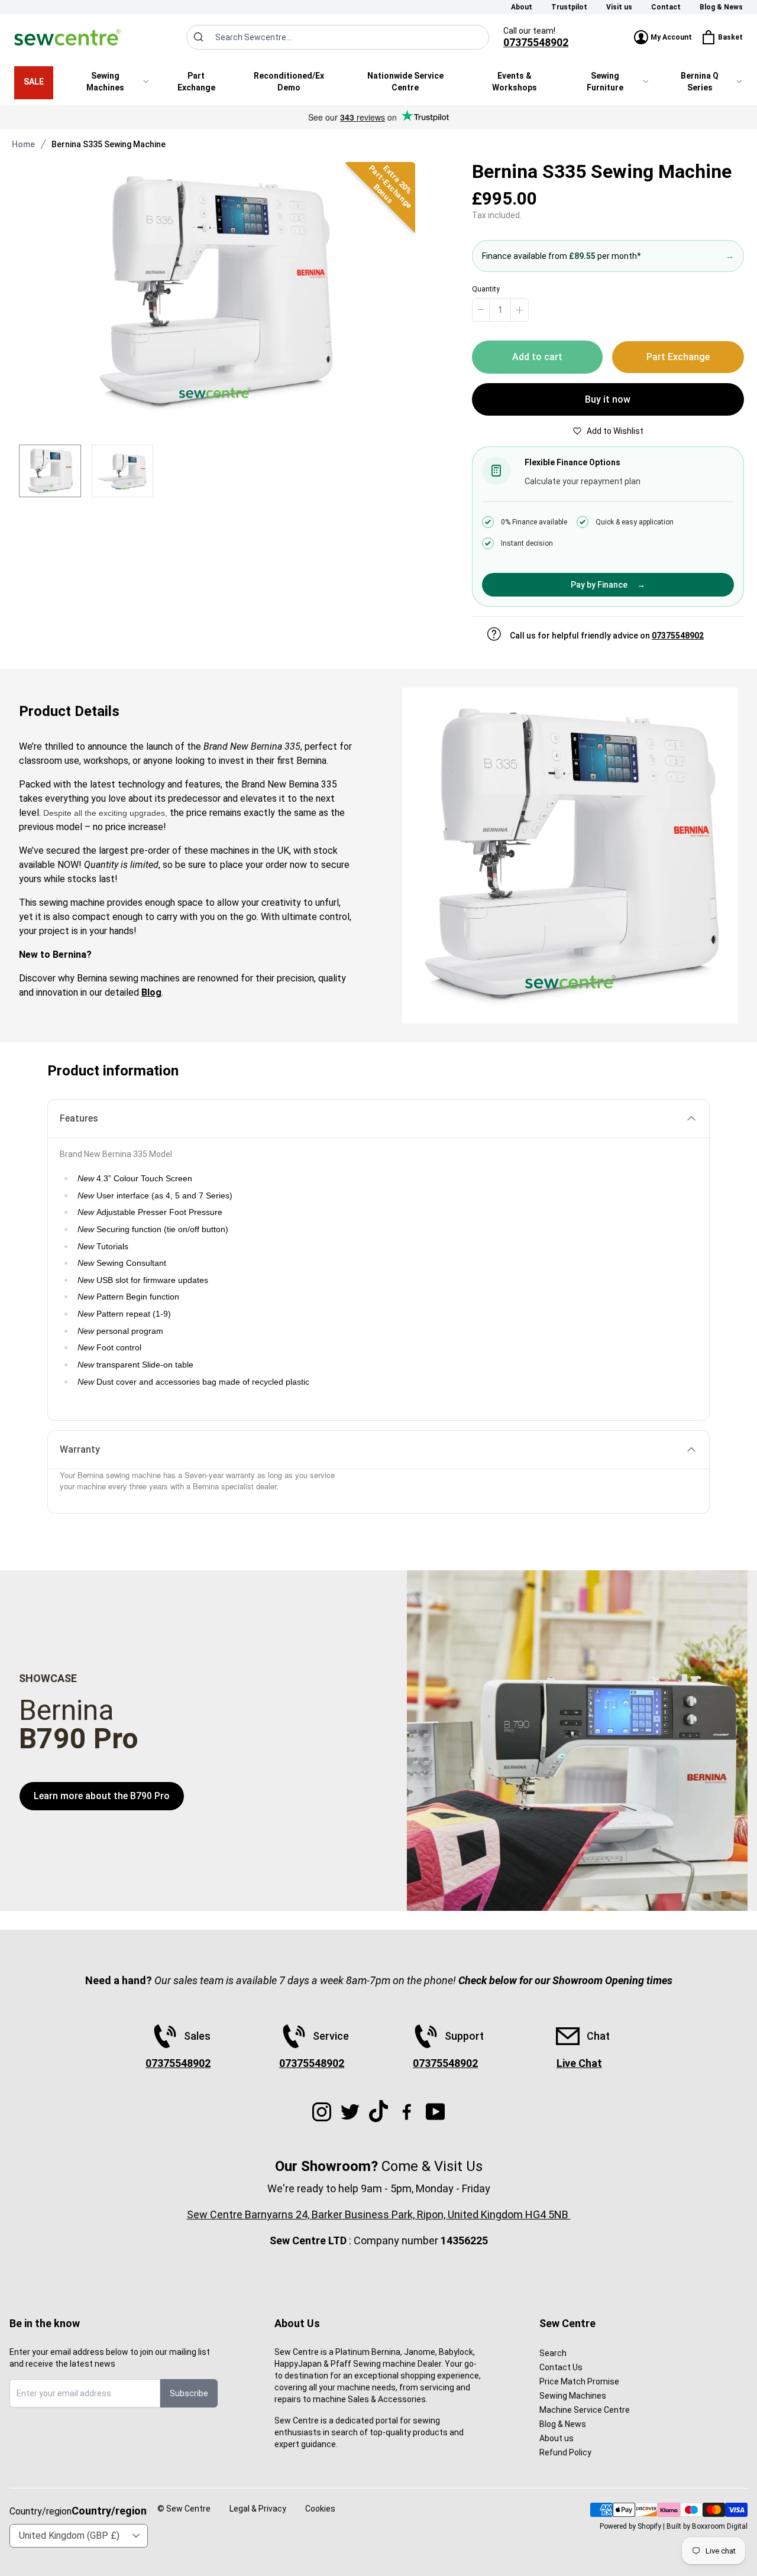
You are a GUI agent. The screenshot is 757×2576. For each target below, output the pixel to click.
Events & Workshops (515, 82)
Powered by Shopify (630, 2526)
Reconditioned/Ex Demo (289, 82)
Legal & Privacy (258, 2509)
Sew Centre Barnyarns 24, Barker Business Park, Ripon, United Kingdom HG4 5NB (379, 2214)
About (522, 7)
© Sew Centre (184, 2509)
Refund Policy (565, 2452)
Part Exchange (196, 82)
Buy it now (608, 399)
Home (23, 144)
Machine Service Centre (585, 2410)
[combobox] (338, 37)
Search (553, 2353)
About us (557, 2438)
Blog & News (721, 7)
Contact (666, 7)
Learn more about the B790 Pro (102, 1796)
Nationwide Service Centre (405, 82)
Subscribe (189, 2393)
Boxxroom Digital (720, 2526)
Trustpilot (569, 7)
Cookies (320, 2509)
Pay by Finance (608, 585)
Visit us (619, 7)
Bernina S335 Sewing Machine (109, 144)
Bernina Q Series (700, 82)
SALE (34, 82)
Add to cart (537, 357)
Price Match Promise (579, 2381)
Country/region (109, 2511)
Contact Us (561, 2367)
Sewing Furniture (605, 82)
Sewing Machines (105, 82)
